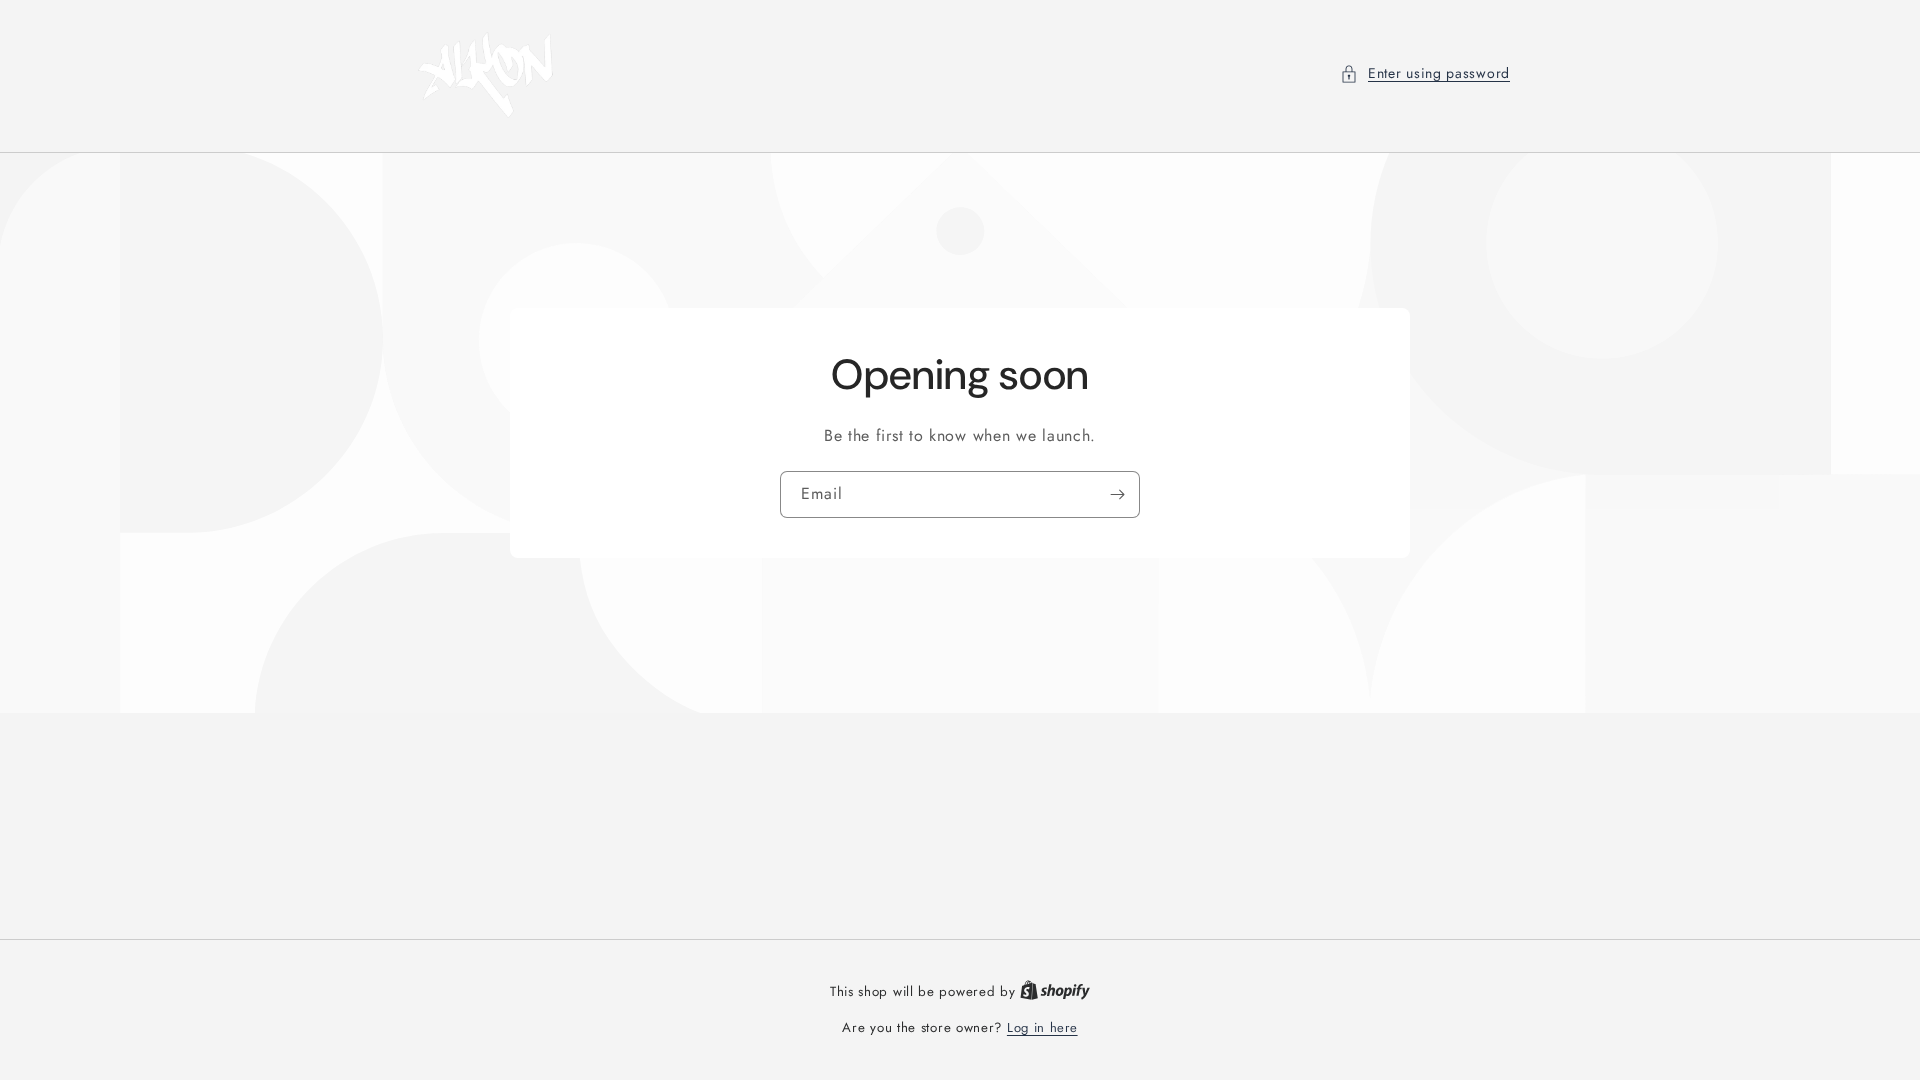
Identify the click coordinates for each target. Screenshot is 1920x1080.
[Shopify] (1055, 991)
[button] (1425, 73)
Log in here (1042, 1027)
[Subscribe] (1117, 494)
